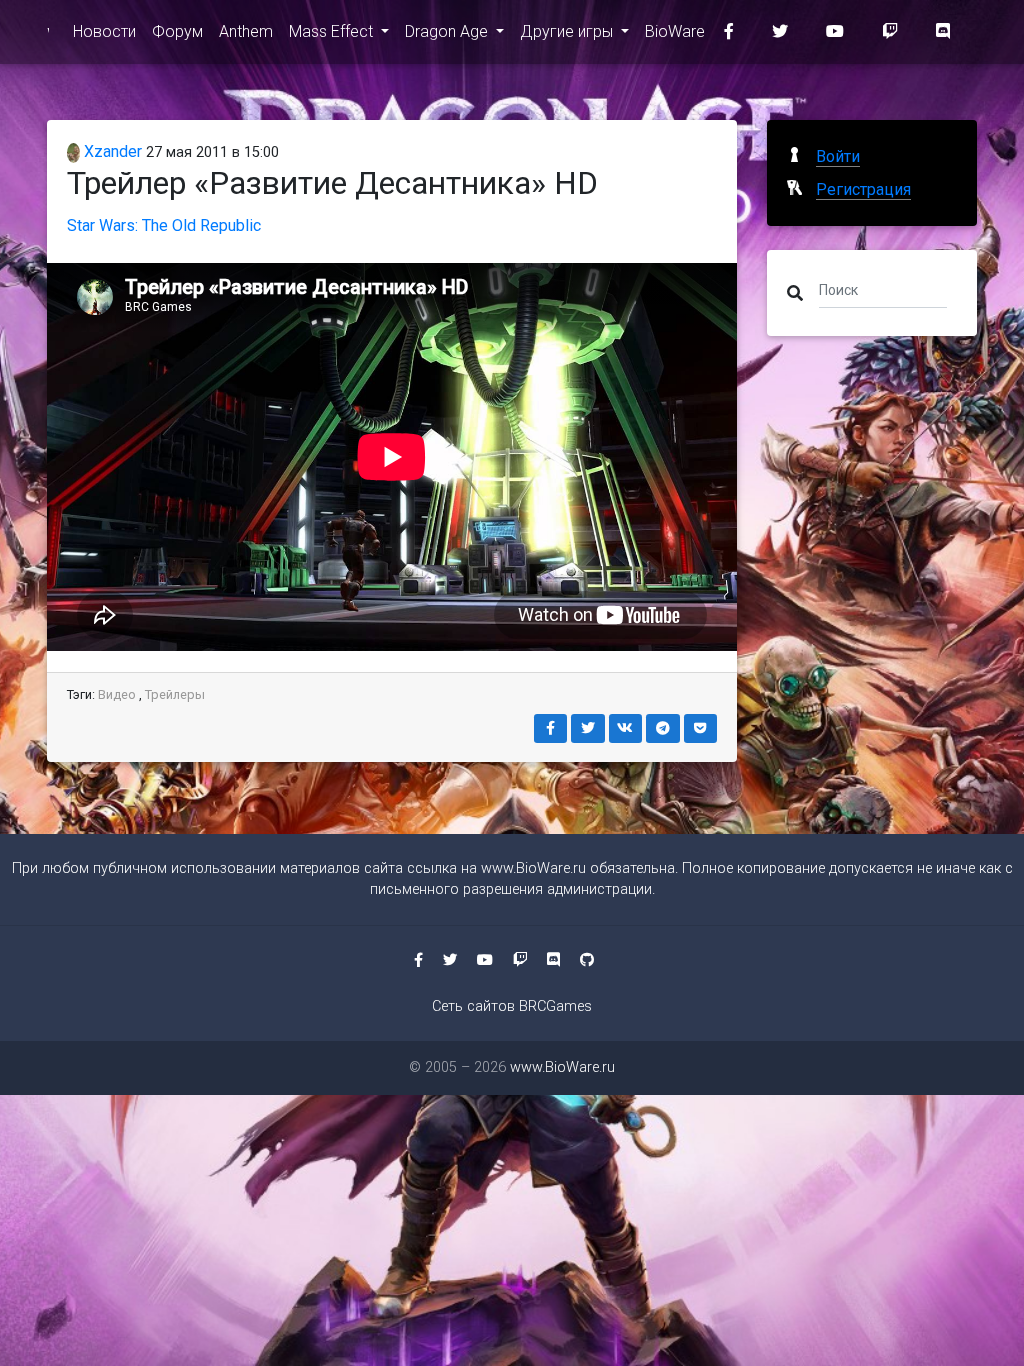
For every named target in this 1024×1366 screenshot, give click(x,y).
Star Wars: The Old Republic (164, 225)
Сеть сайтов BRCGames (512, 1006)
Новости (104, 31)
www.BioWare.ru (533, 868)
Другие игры (568, 31)
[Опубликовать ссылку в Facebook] (551, 728)
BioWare (675, 31)
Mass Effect (333, 31)
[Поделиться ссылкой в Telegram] (663, 728)
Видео (117, 694)
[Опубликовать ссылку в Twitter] (588, 728)
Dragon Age (448, 31)
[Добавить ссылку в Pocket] (701, 728)
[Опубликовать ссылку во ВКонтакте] (626, 728)
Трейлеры (175, 694)
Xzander (111, 151)
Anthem (246, 31)
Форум (177, 31)
